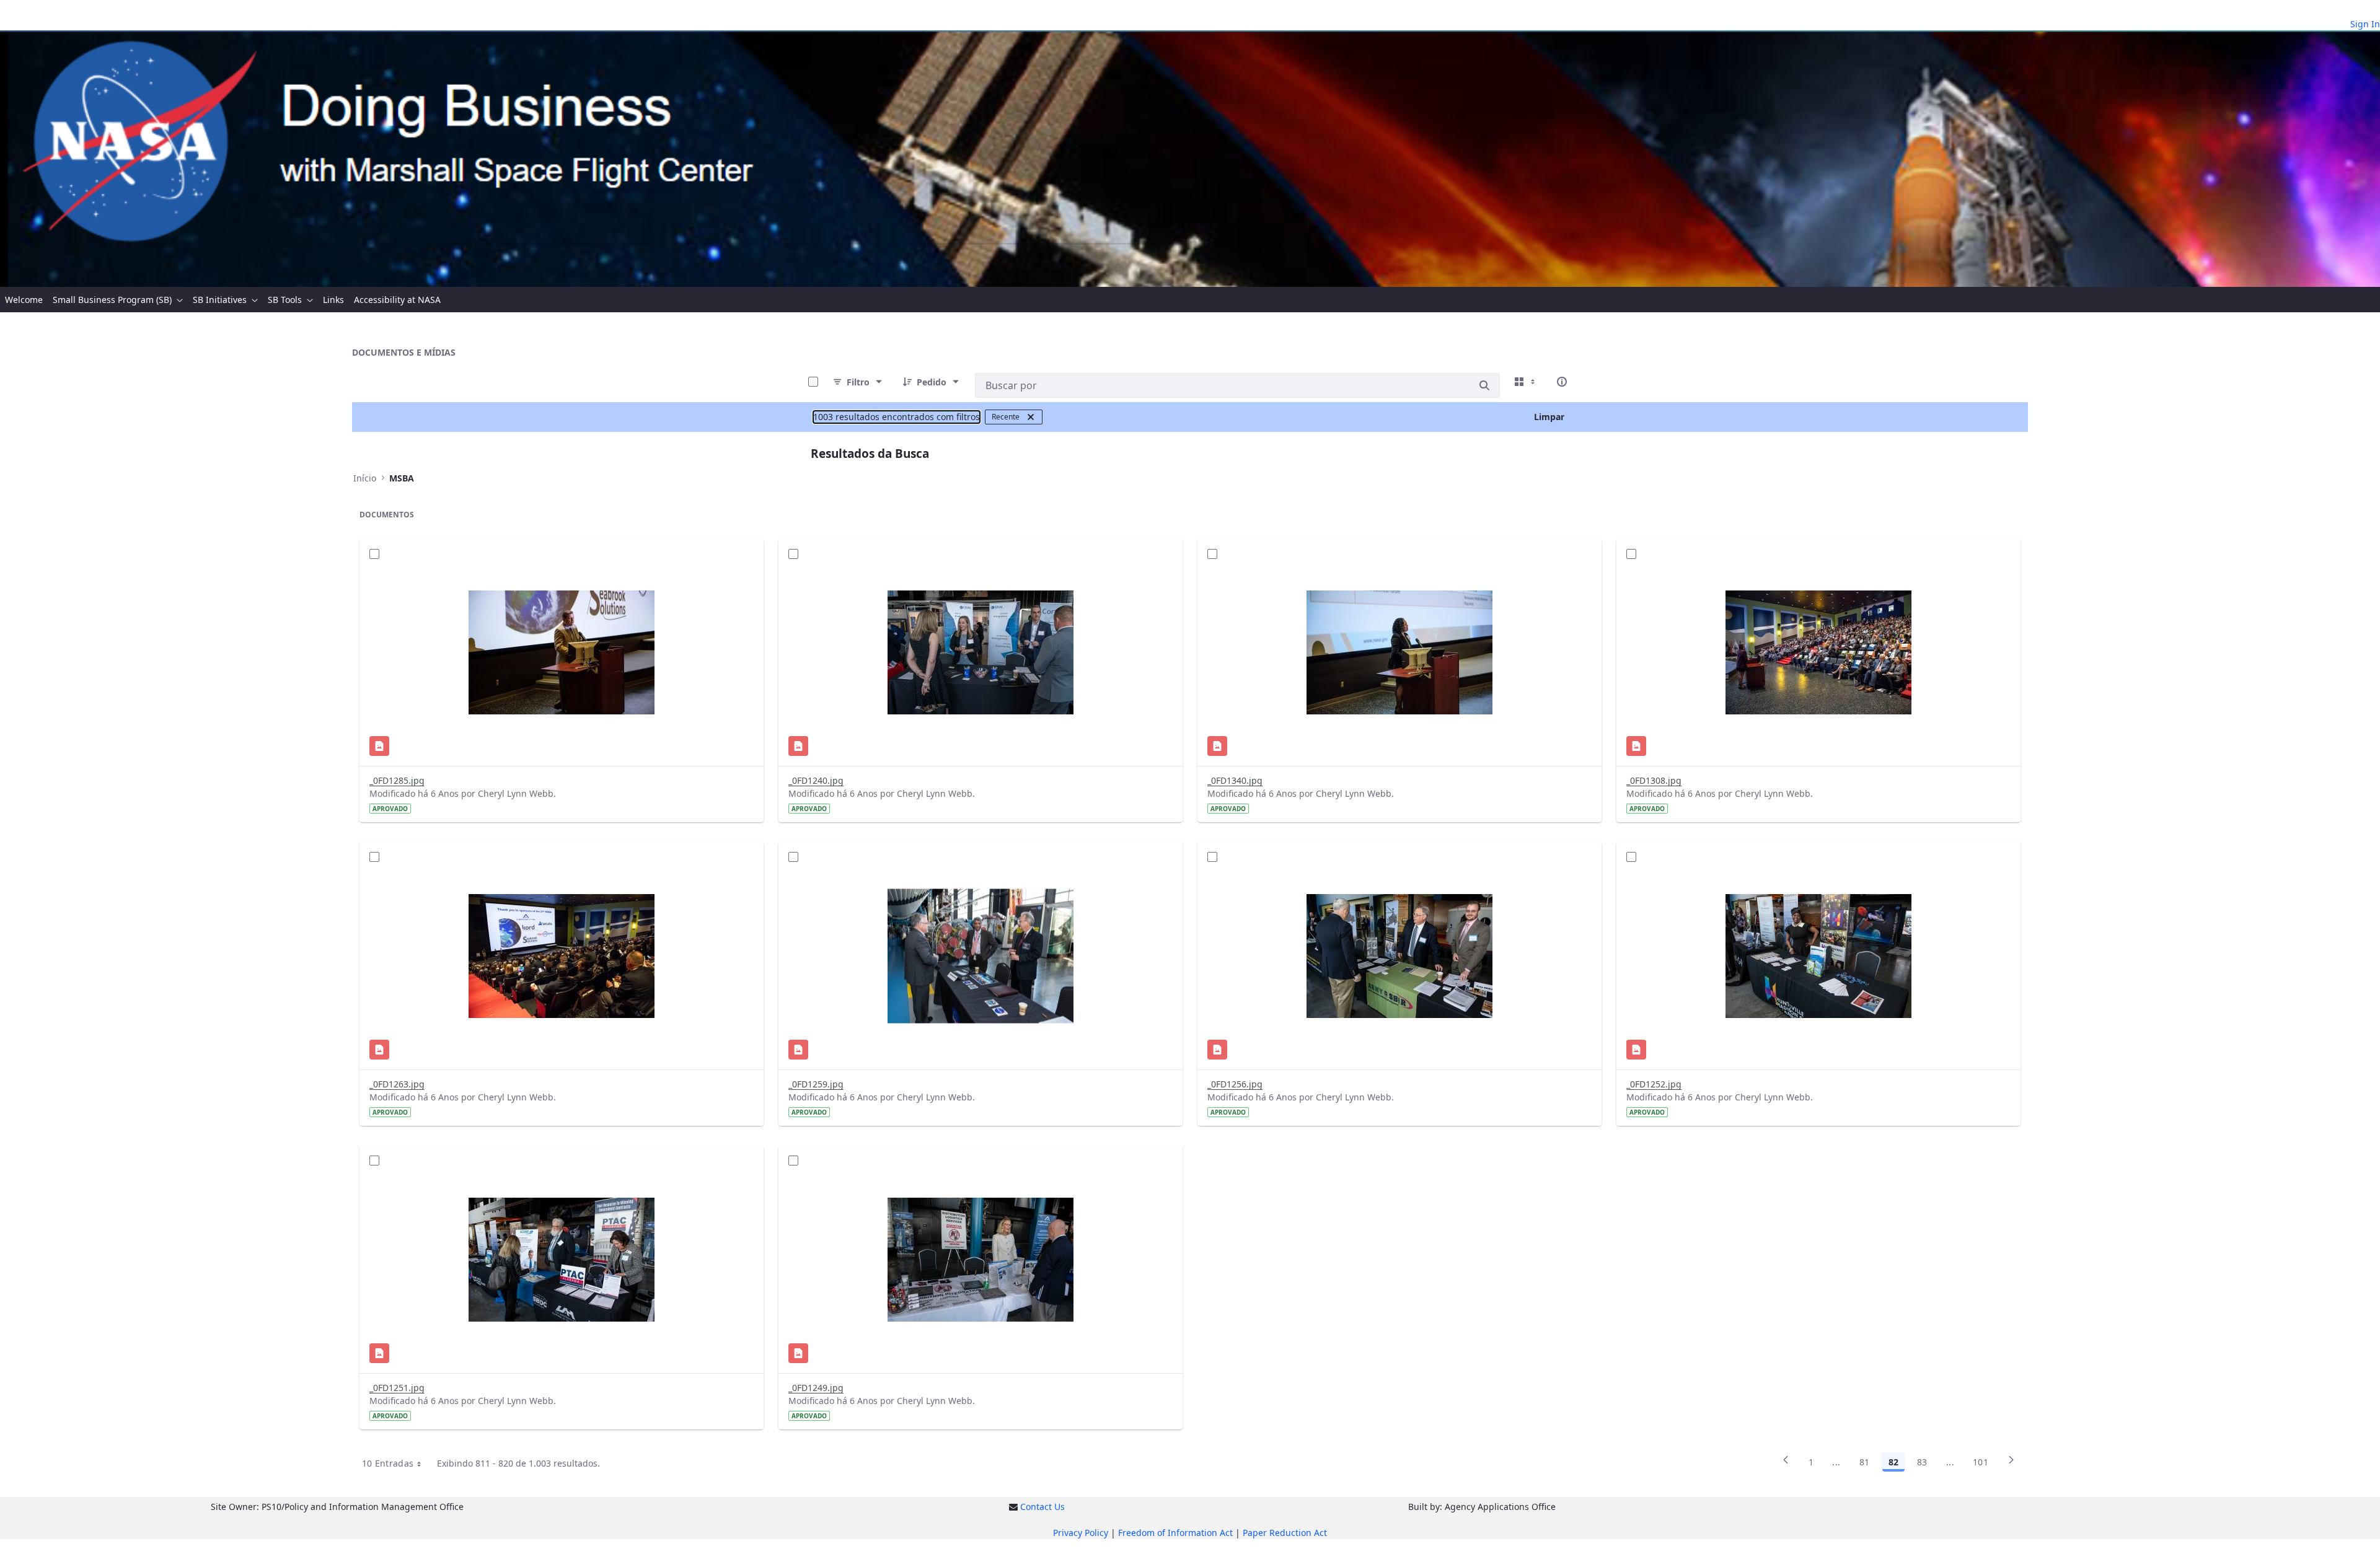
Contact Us (1042, 1507)
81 (1865, 1462)
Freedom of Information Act (1175, 1533)
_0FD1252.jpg (1654, 1084)
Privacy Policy (1081, 1533)
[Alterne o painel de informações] (1562, 382)
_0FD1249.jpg (816, 1388)
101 (1981, 1462)
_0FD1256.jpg (1235, 1084)
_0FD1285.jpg (397, 780)
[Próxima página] (2011, 1464)
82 (1893, 1462)
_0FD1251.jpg (397, 1388)
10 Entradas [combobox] (388, 1463)
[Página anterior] (1786, 1464)
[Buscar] (1484, 385)
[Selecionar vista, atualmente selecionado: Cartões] (1526, 382)
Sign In (2365, 24)
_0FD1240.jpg (816, 780)
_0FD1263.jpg (397, 1084)
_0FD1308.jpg (1654, 780)
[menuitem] (24, 300)
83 (1922, 1462)
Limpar (1549, 417)
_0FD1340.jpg (1235, 780)
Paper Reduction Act (1285, 1533)
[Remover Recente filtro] (1031, 417)
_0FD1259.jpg (816, 1084)
